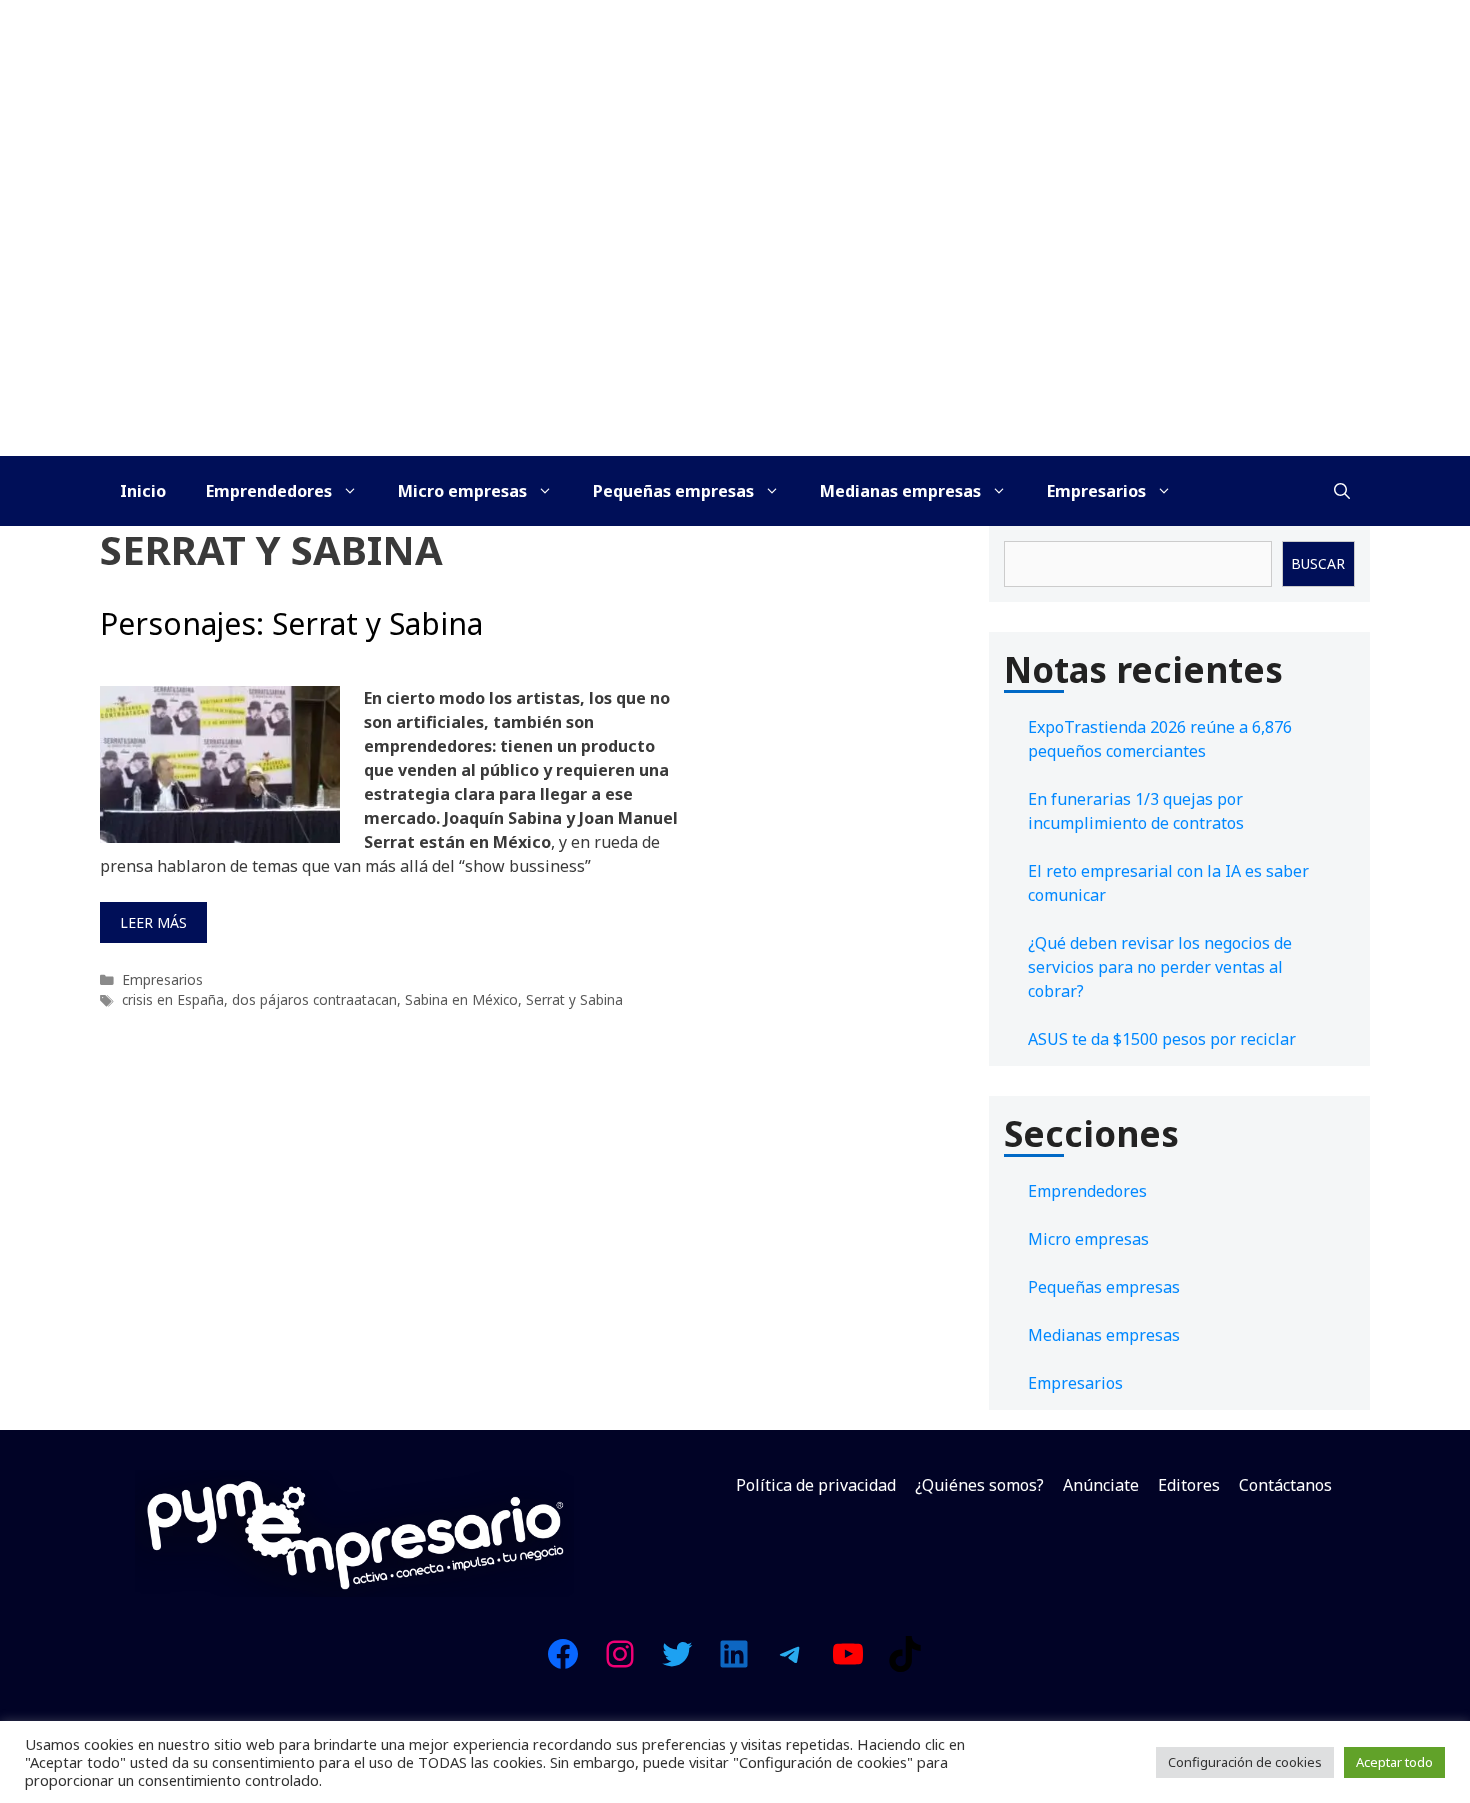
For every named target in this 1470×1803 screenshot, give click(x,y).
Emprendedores (269, 491)
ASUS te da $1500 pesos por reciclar (1162, 1039)
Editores (1189, 1485)
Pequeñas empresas (673, 491)
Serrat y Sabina (574, 999)
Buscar (1318, 563)
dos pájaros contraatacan (314, 999)
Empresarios (1096, 491)
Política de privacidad (816, 1485)
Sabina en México (461, 999)
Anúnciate (1101, 1485)
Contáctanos (1285, 1485)
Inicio (143, 491)
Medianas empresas (900, 491)
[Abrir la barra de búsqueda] (1342, 491)
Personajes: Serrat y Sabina (291, 623)
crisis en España (173, 999)
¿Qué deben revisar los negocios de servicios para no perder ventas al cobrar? (1160, 967)
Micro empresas (462, 491)
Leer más (153, 922)
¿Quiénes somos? (979, 1485)
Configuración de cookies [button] (1245, 1762)
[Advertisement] (735, 306)
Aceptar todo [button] (1394, 1762)
